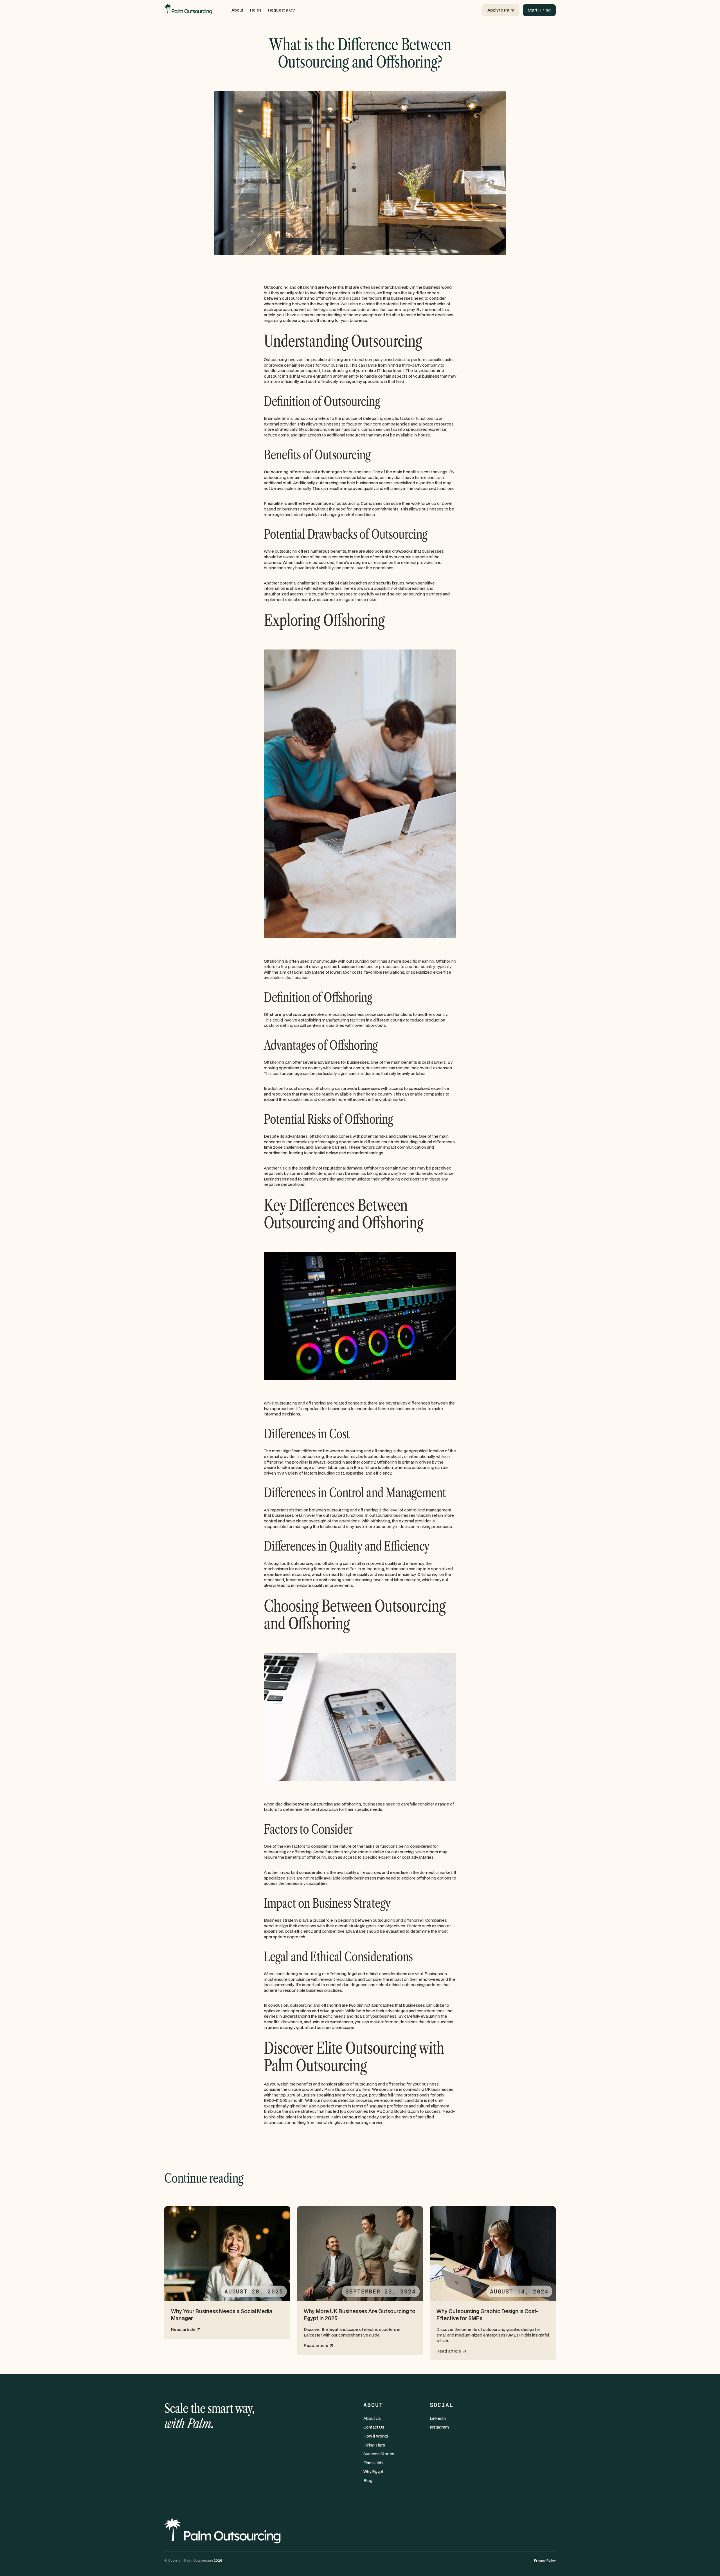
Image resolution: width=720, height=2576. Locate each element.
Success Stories (379, 2454)
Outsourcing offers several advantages (303, 472)
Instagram (439, 2427)
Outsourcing (276, 287)
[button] (237, 10)
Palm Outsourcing (199, 2560)
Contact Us (374, 2427)
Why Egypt (373, 2471)
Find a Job (373, 2463)
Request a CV (282, 10)
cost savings (331, 1580)
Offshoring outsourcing (287, 1014)
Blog (368, 2480)
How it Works (376, 2436)
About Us (372, 2418)
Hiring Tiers (374, 2445)
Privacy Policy (545, 2560)
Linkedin (438, 2418)
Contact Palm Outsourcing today (346, 2117)
